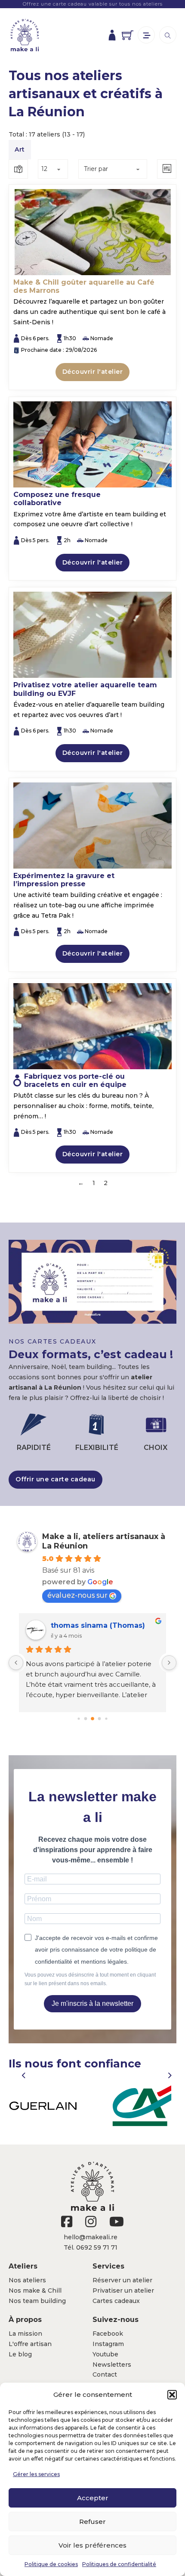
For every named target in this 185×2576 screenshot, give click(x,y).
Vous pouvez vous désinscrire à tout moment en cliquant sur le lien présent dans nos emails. (90, 1979)
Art (20, 149)
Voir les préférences (92, 2545)
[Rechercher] (168, 35)
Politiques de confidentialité (119, 2564)
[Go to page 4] (106, 1719)
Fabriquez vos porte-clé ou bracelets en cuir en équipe (75, 1080)
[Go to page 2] (92, 1719)
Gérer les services (36, 2474)
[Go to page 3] (100, 1719)
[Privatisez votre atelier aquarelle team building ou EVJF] (92, 635)
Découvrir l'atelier (93, 372)
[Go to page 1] (86, 1719)
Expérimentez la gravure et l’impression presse (64, 880)
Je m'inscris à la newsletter (92, 2003)
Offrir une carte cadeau (55, 1479)
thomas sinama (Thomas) (98, 1625)
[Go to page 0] (79, 1719)
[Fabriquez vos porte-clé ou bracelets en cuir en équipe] (92, 1026)
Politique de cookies (51, 2564)
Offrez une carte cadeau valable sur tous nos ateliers (93, 4)
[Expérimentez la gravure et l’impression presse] (92, 826)
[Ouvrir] (146, 35)
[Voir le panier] (128, 35)
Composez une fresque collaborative (57, 499)
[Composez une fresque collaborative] (92, 444)
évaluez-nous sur (77, 1595)
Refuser (92, 2522)
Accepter (93, 2498)
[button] (172, 2395)
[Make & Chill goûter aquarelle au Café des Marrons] (92, 232)
